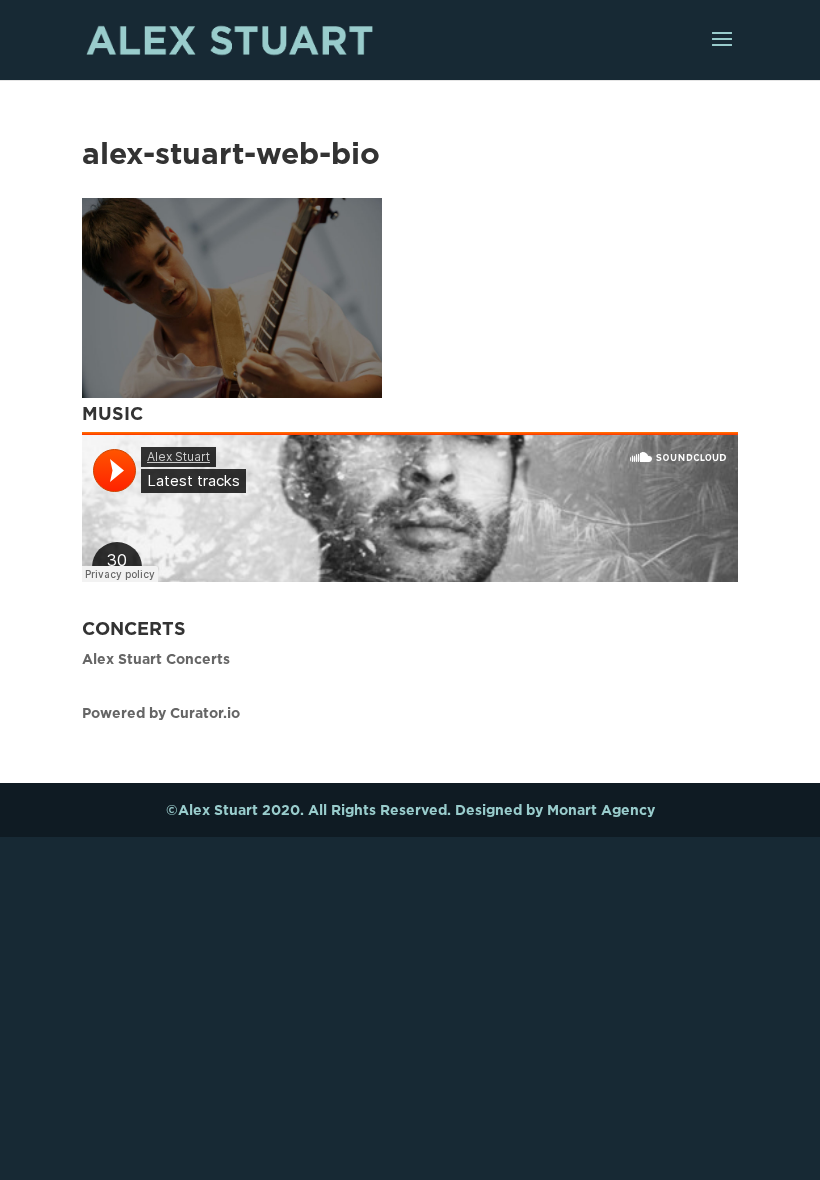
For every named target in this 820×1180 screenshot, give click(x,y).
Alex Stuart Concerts (156, 658)
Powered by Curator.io (161, 712)
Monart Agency (601, 809)
